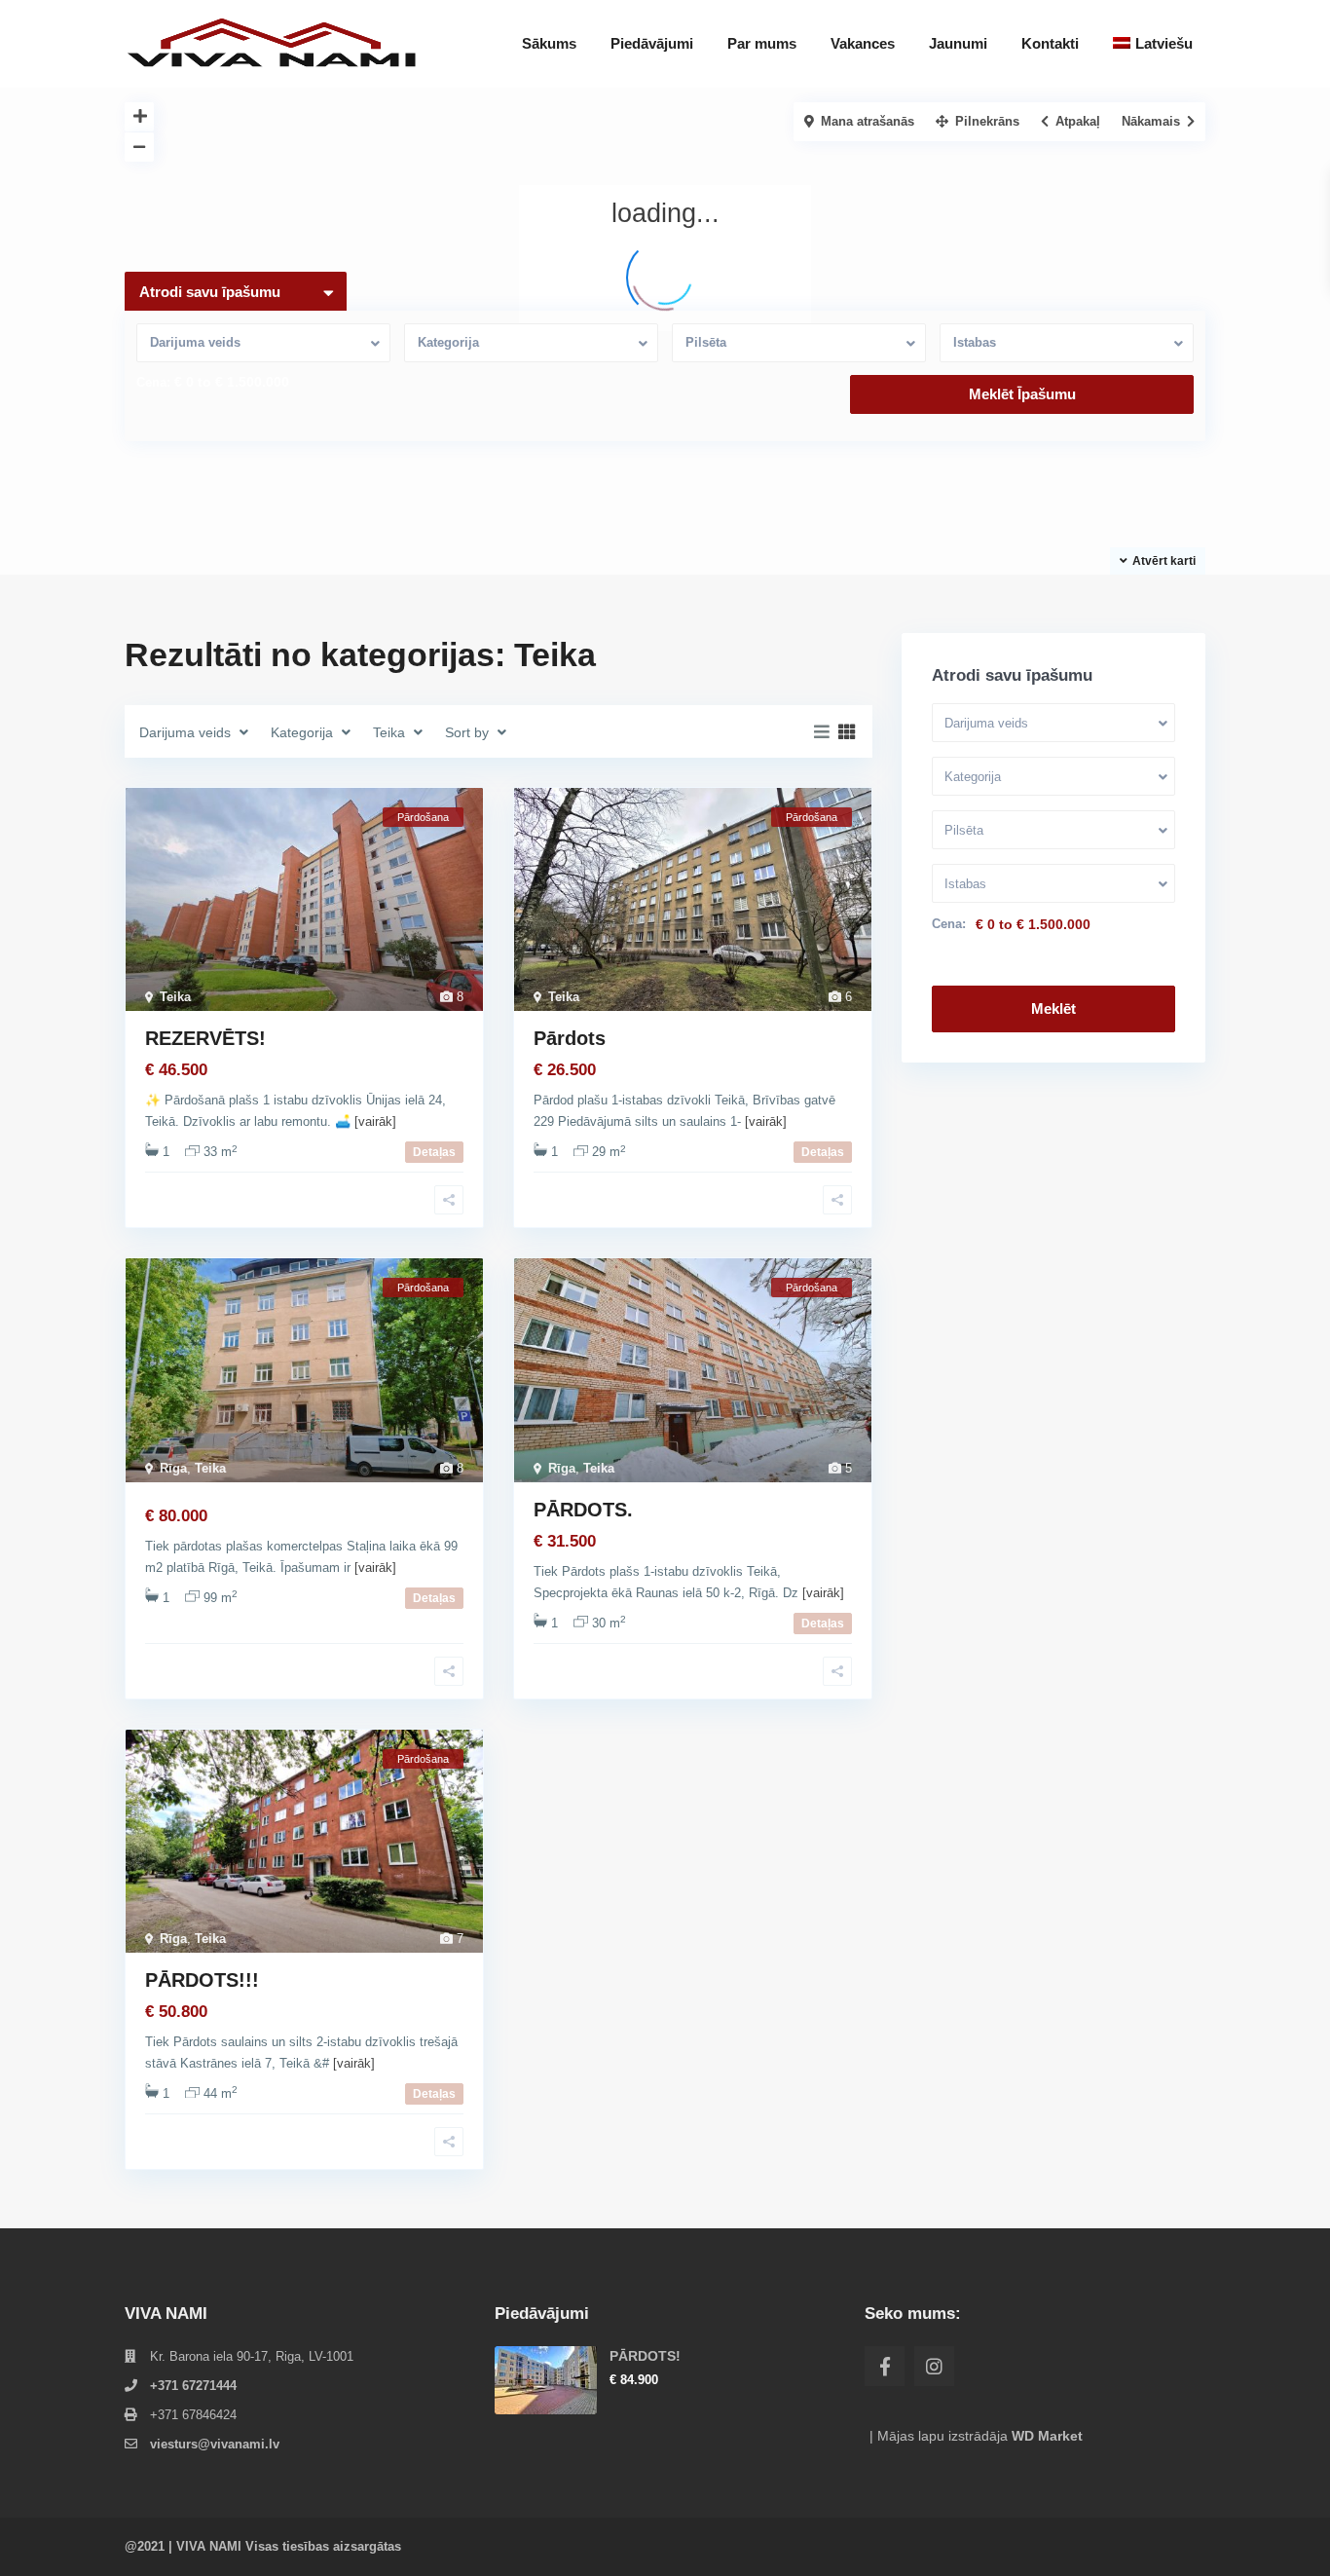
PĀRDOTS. (583, 1510)
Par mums (762, 43)
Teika (175, 997)
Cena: (153, 382)
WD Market (1047, 2436)
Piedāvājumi (652, 43)
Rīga (173, 1468)
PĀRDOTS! (645, 2356)
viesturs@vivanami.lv (215, 2444)
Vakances (863, 43)
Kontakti (1050, 43)
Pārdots (570, 1038)
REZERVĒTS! (205, 1038)
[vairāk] (375, 1121)
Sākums (549, 43)
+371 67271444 (193, 2386)
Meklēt (1053, 1008)
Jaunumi (958, 43)
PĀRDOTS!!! (202, 1980)
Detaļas (434, 1152)
